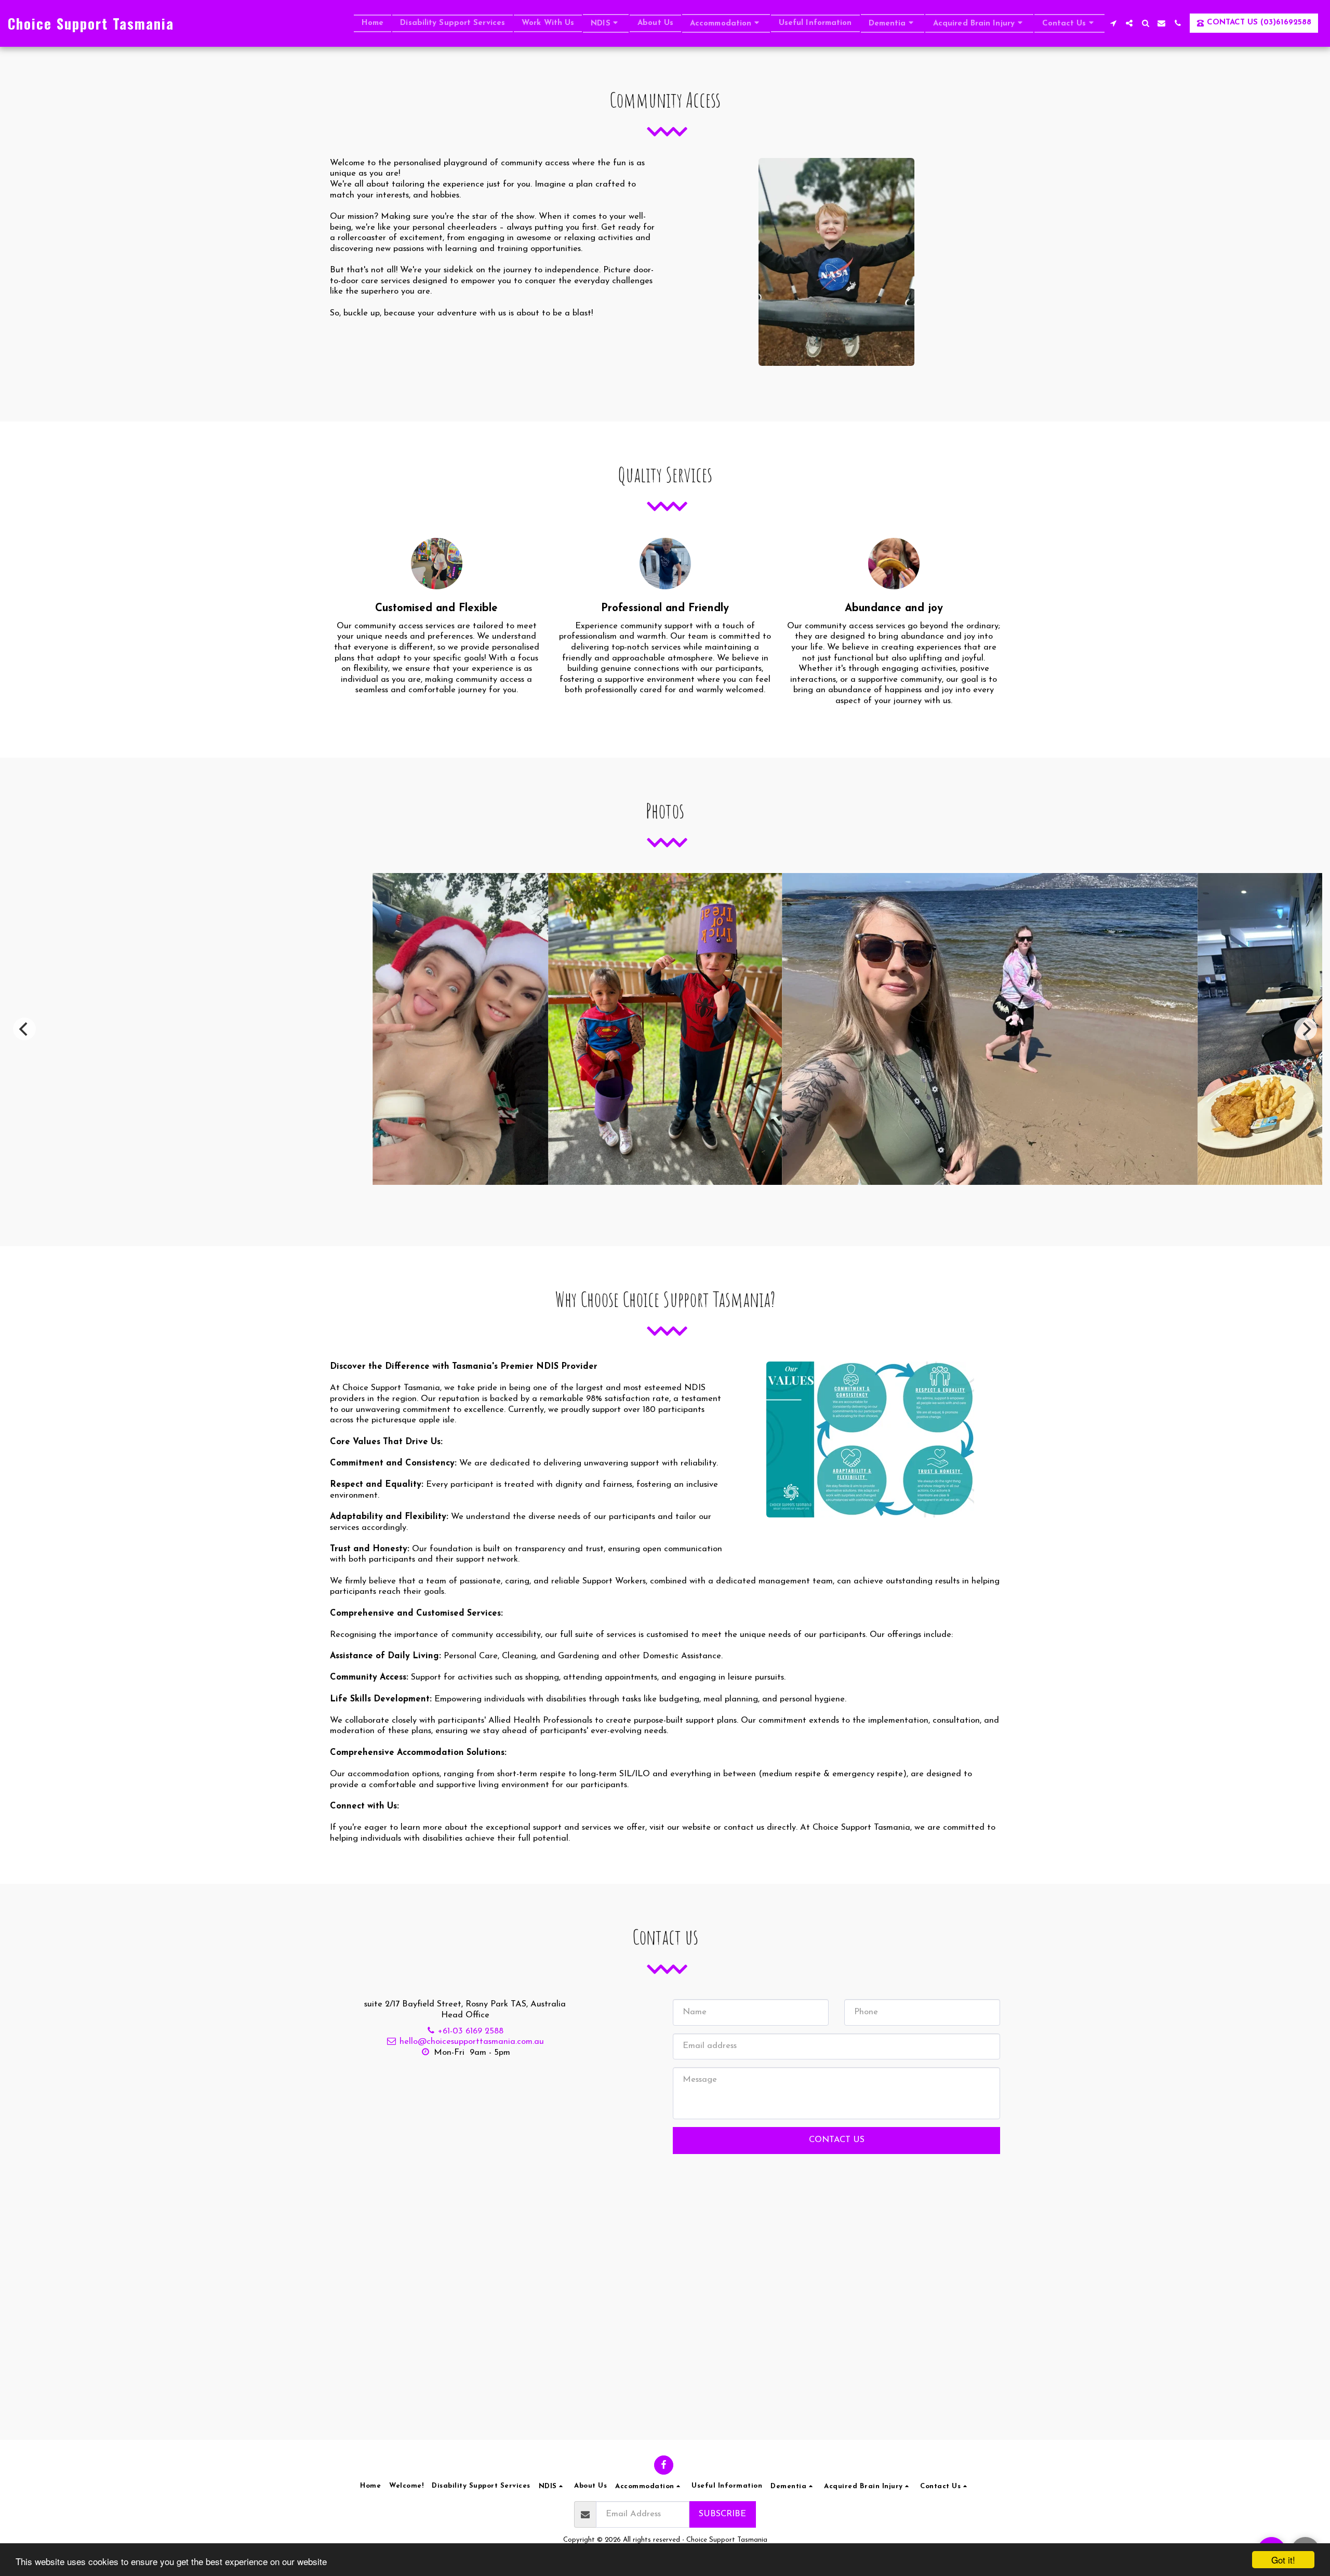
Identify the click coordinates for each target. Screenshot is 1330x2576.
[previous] (24, 1029)
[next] (1306, 1029)
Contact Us (837, 2140)
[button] (606, 23)
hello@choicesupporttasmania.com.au (472, 2042)
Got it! (1283, 2560)
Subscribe (722, 2514)
